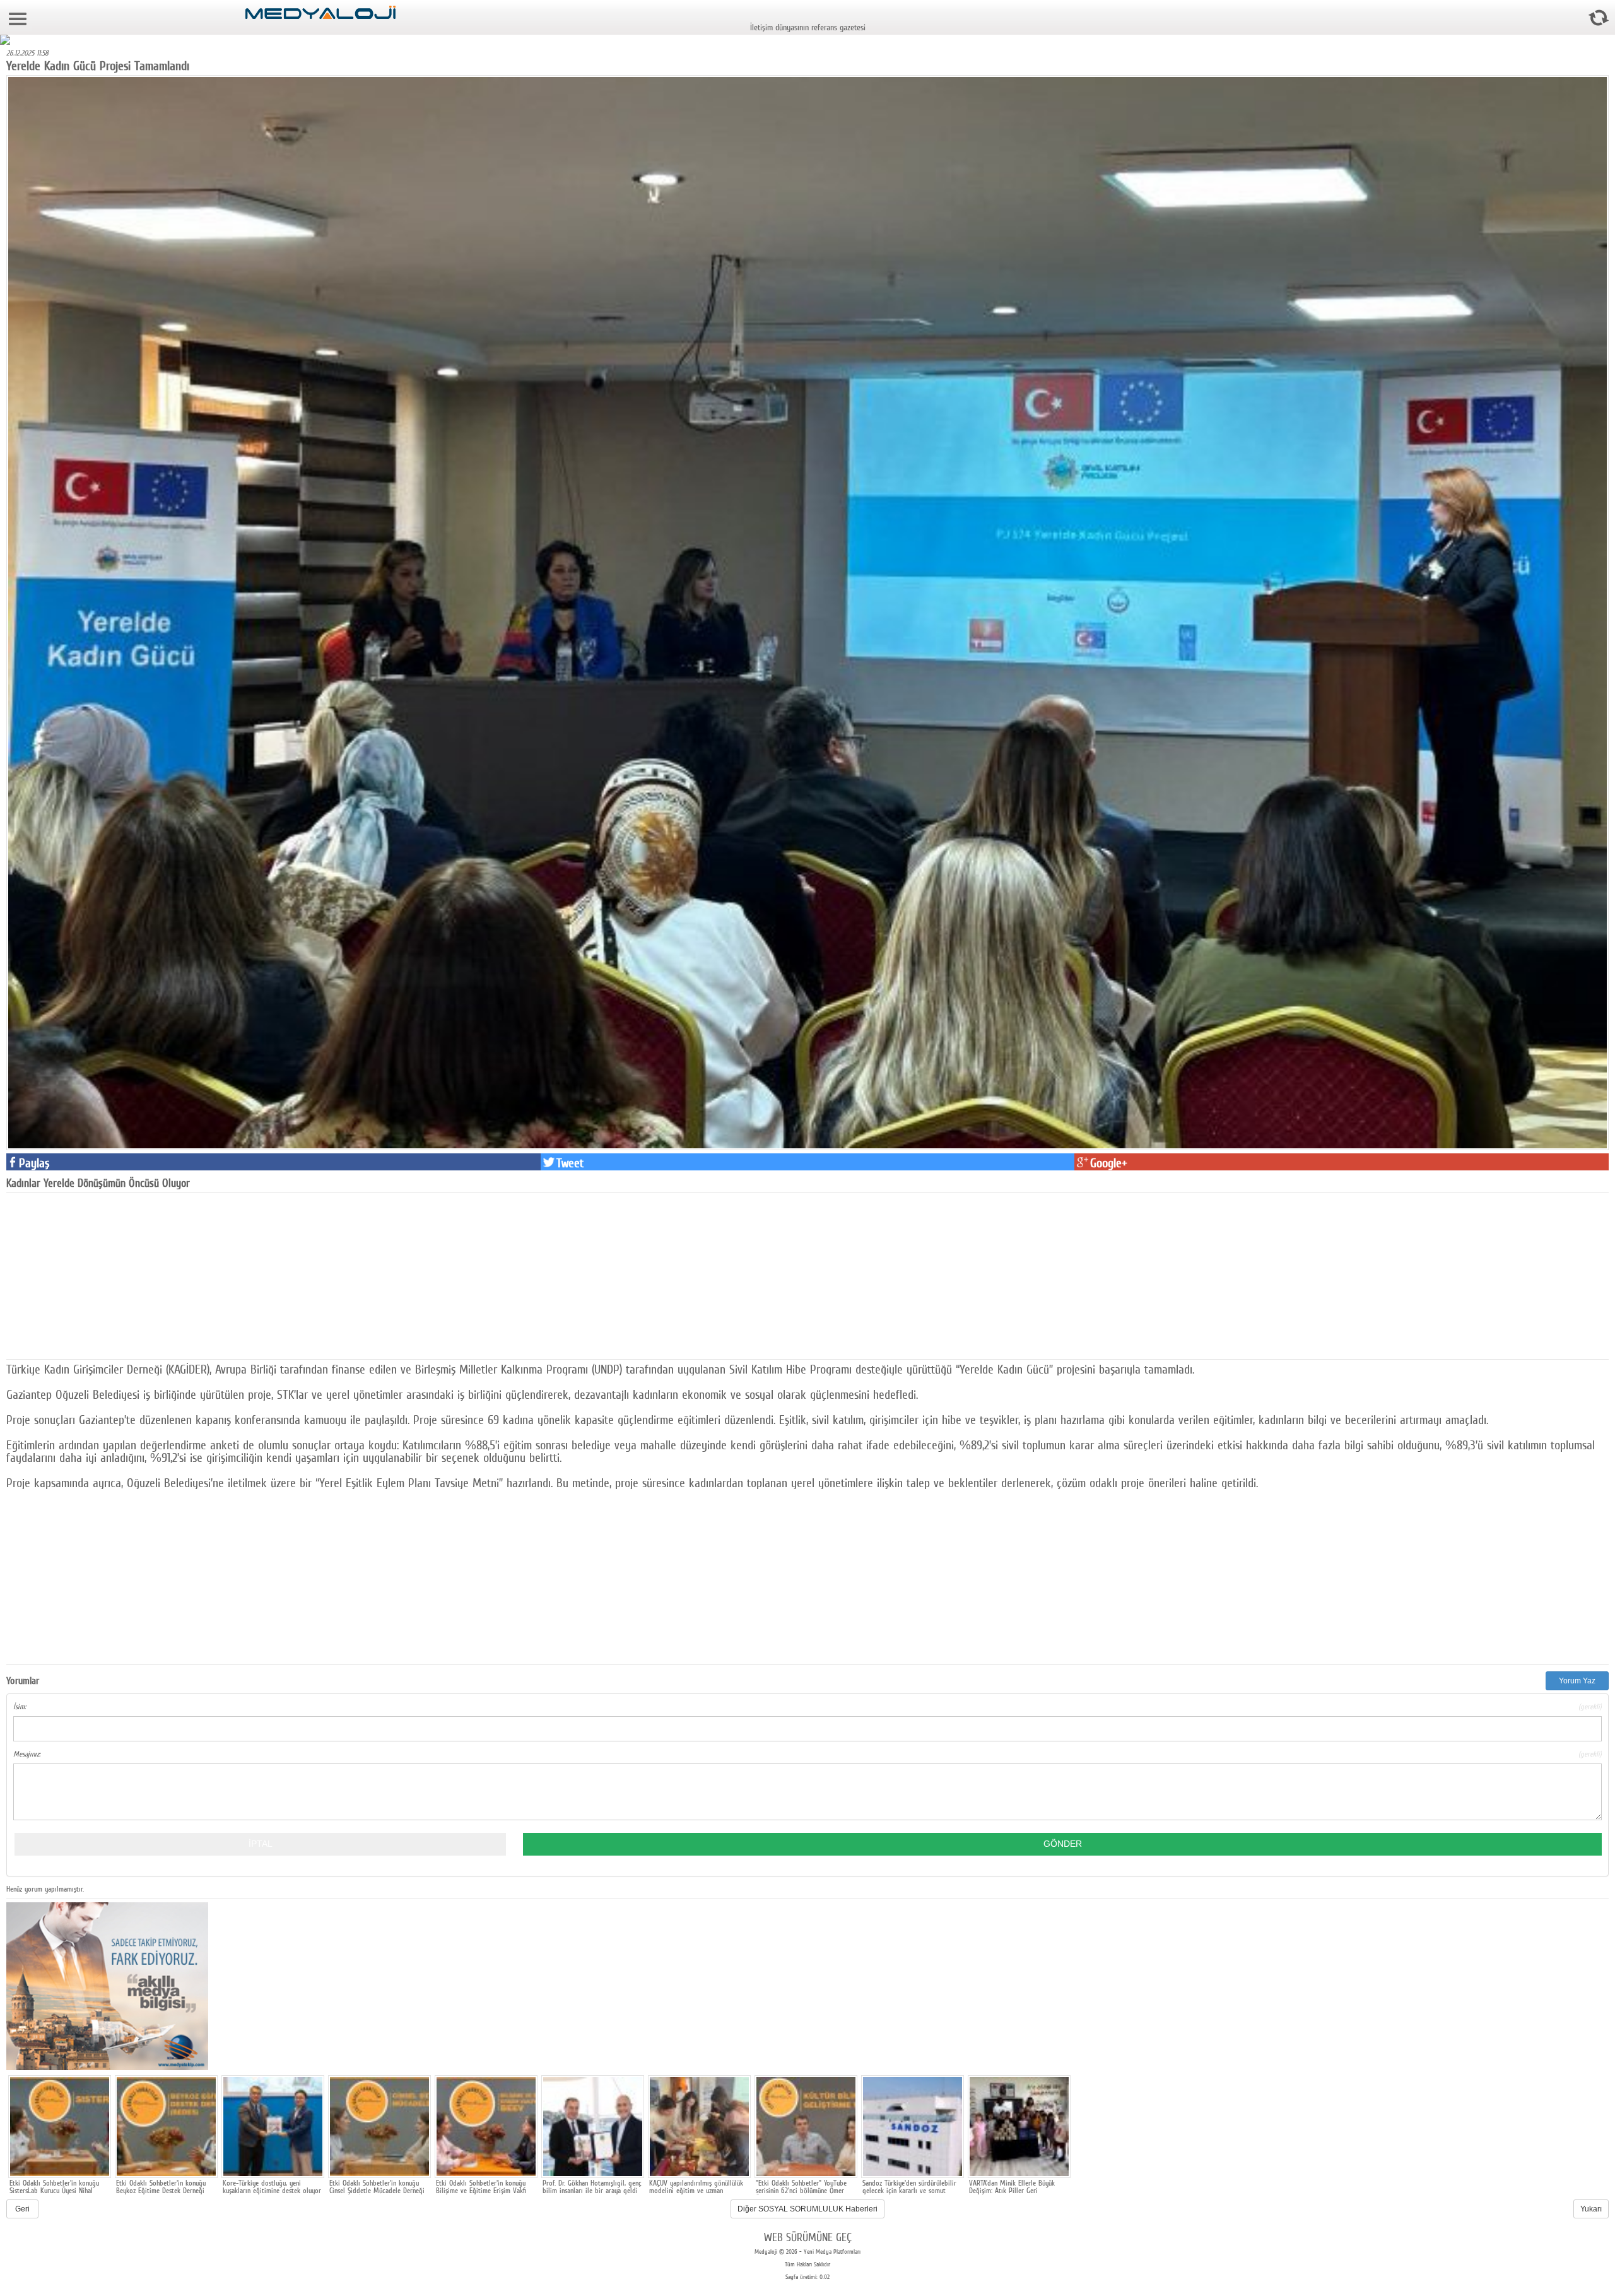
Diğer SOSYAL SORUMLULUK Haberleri (807, 2209)
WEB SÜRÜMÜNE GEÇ (808, 2237)
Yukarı (1591, 2209)
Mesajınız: (807, 1754)
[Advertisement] (101, 1275)
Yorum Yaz (1577, 1681)
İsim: (807, 1707)
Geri (22, 2209)
